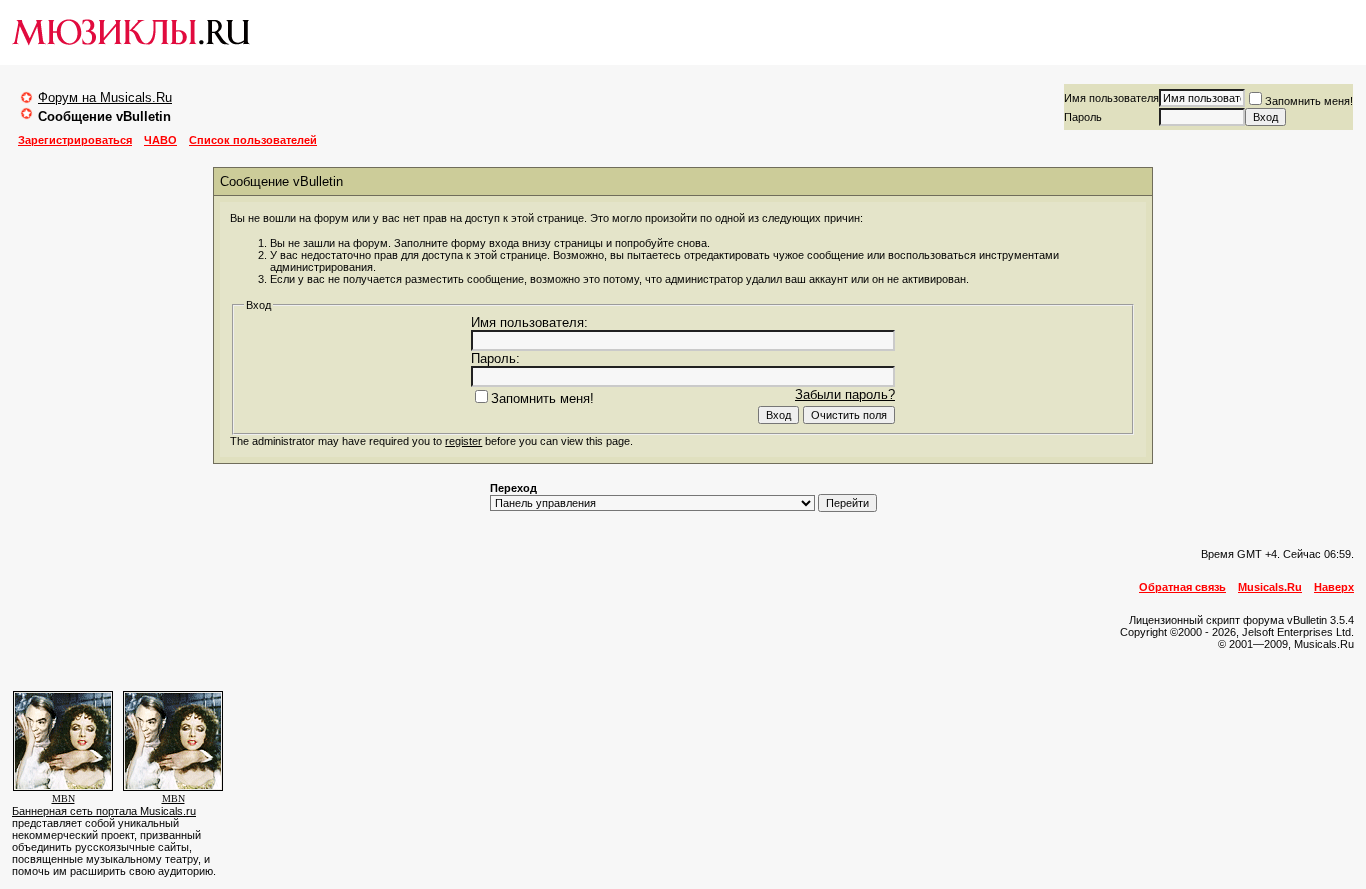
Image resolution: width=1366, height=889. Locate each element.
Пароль (1083, 117)
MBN (63, 798)
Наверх (1334, 587)
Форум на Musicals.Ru (105, 97)
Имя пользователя (1111, 98)
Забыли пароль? (845, 394)
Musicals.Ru (1270, 587)
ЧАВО (160, 140)
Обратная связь (1182, 587)
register (463, 441)
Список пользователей (253, 140)
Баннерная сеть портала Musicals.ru (104, 811)
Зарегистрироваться (75, 140)
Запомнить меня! (1309, 101)
